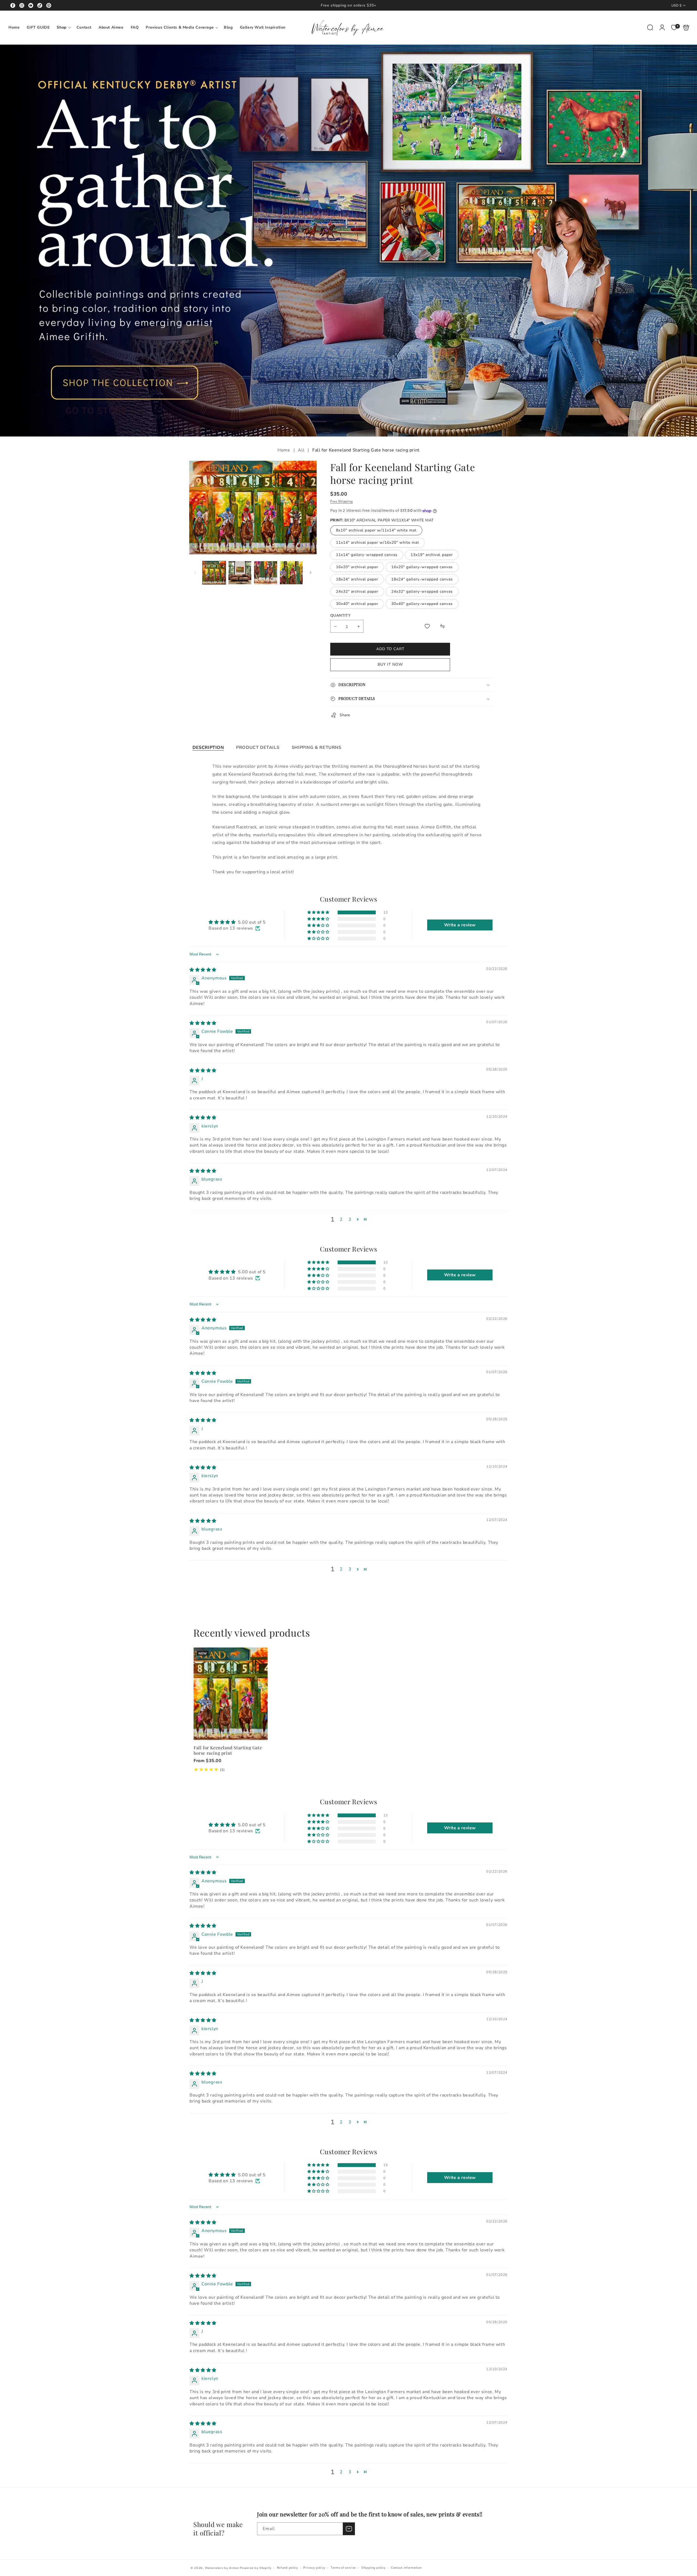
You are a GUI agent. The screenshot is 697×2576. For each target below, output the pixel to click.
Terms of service (343, 2568)
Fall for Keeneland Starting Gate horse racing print (231, 1694)
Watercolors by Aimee (222, 2568)
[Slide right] (311, 573)
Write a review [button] (460, 925)
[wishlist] (427, 626)
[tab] (208, 748)
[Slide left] (195, 573)
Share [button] (345, 715)
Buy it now (390, 664)
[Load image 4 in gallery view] (291, 573)
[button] (63, 27)
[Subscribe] (349, 2529)
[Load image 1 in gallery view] (214, 573)
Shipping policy (374, 2568)
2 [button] (341, 1219)
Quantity (340, 615)
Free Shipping (342, 501)
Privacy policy (314, 2568)
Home (284, 450)
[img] (203, 970)
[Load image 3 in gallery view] (266, 573)
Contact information (406, 2568)
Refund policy (288, 2568)
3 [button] (350, 1219)
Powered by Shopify (256, 2568)
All (301, 450)
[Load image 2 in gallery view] (240, 573)
